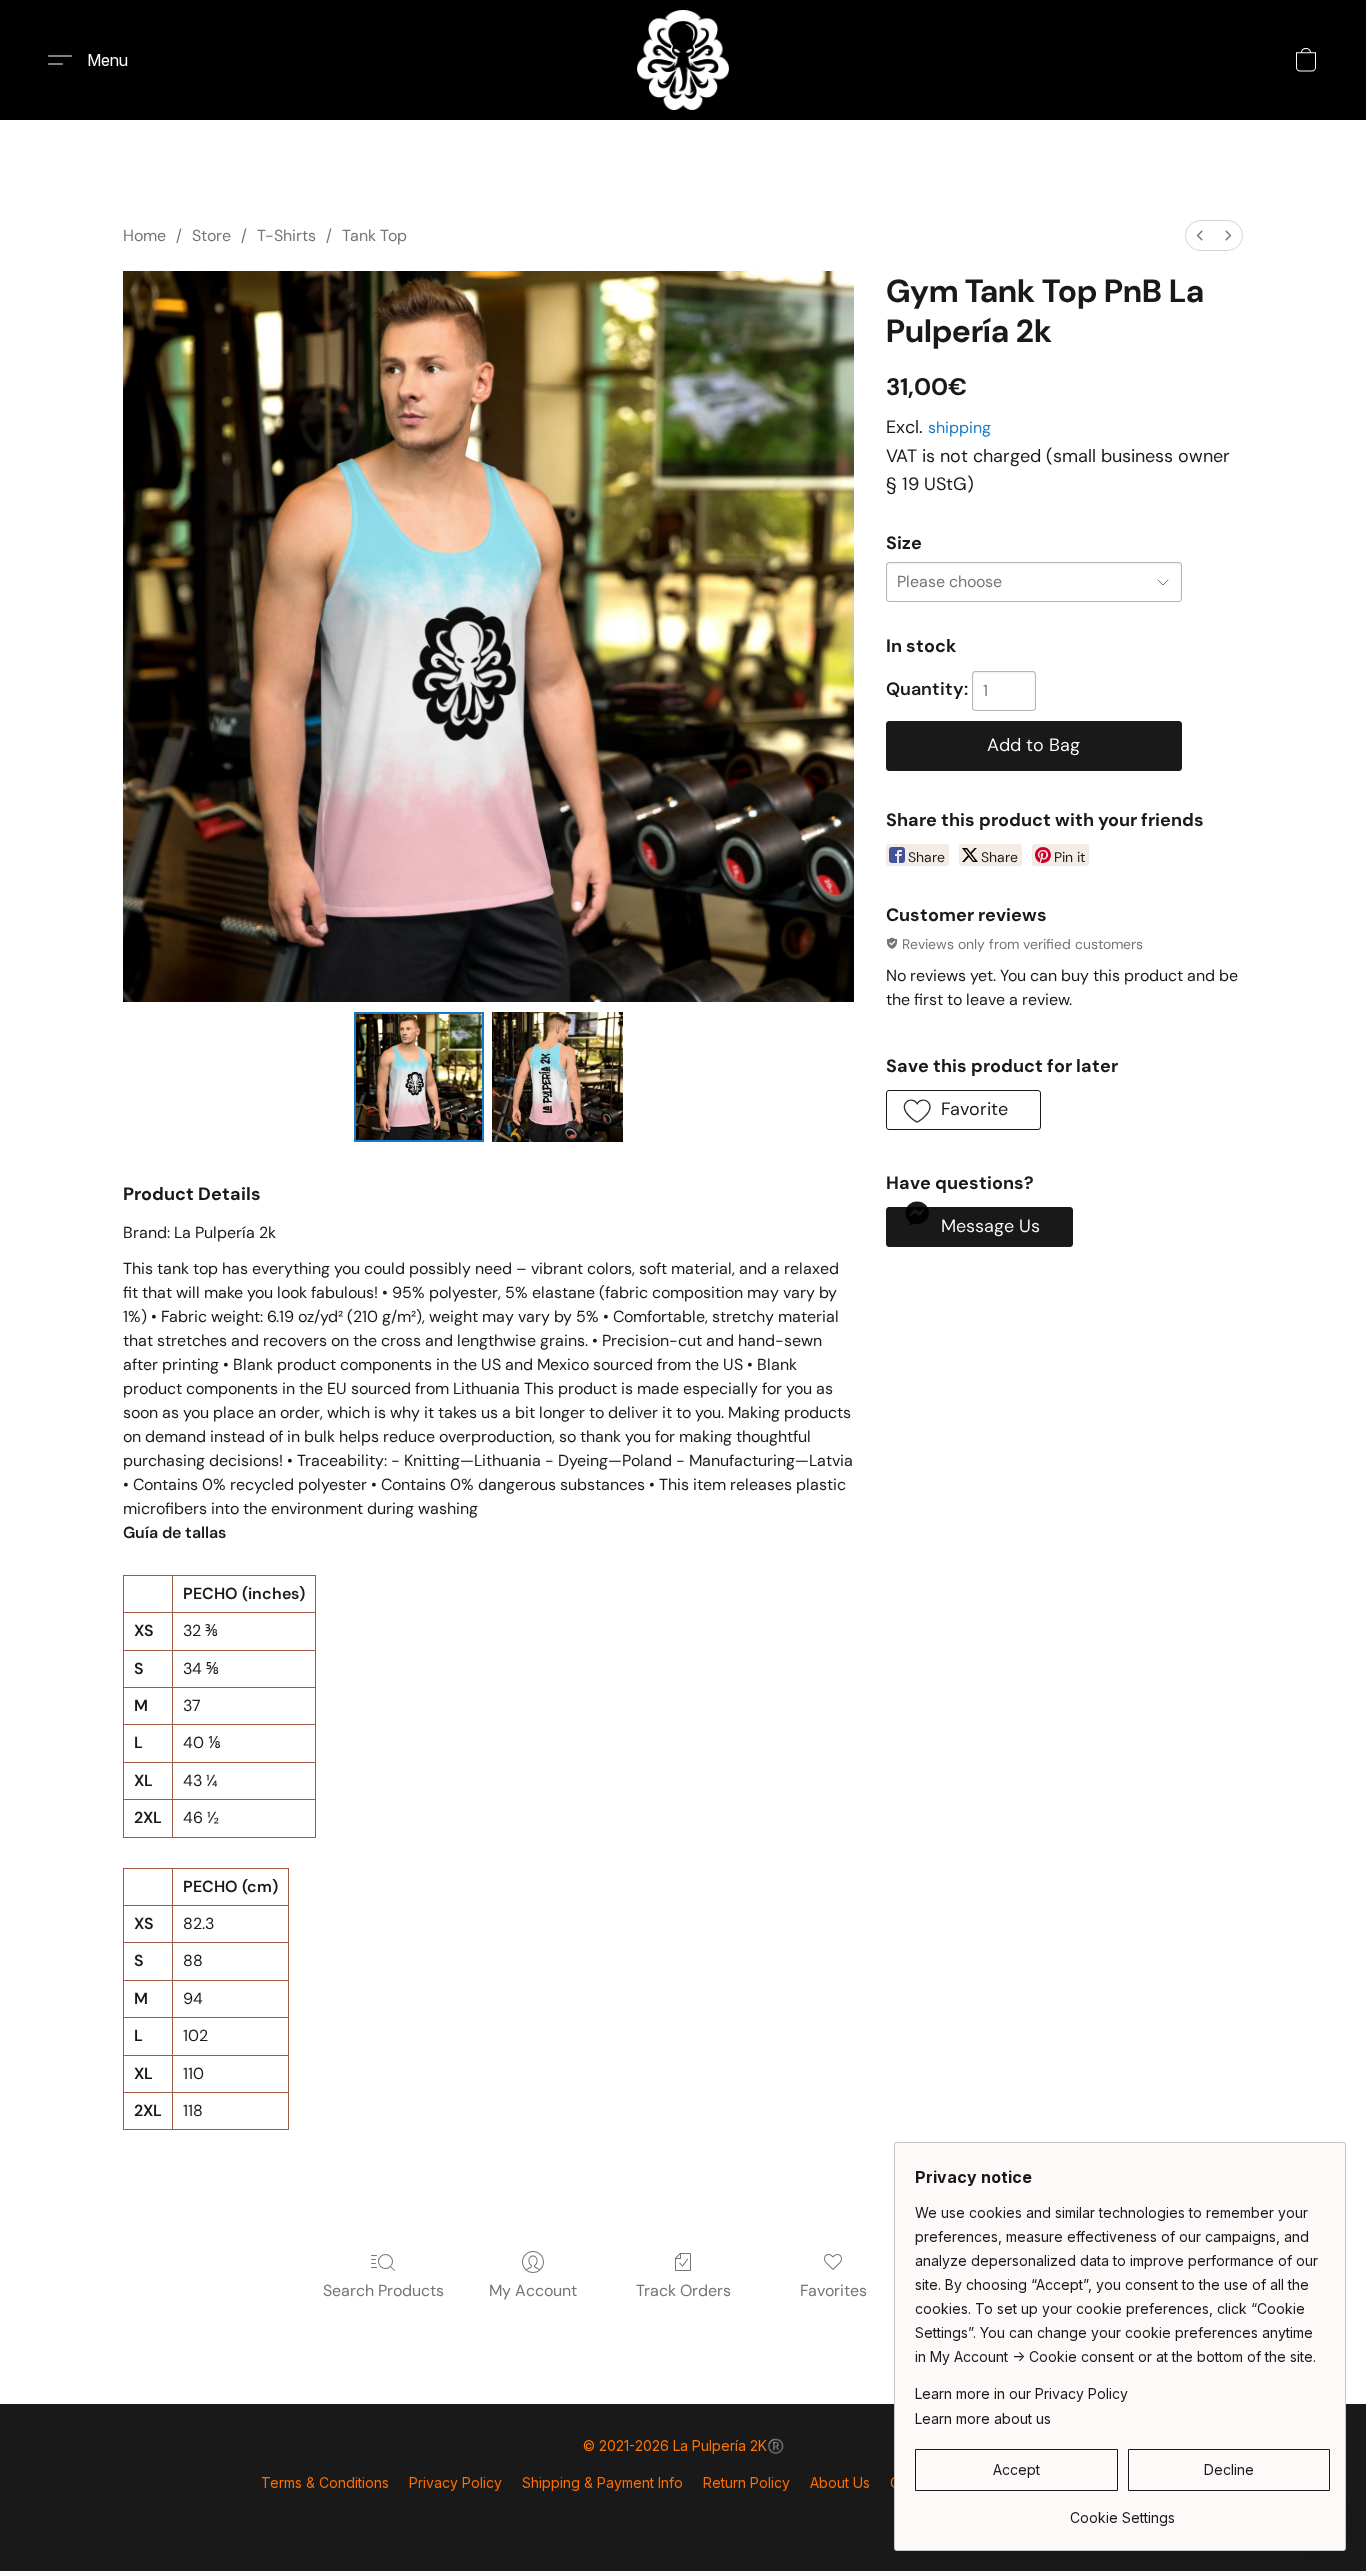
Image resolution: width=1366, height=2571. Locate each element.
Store (211, 235)
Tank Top (374, 235)
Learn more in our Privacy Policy (1021, 2393)
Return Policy (746, 2482)
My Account (533, 2290)
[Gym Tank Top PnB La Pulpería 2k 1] (557, 1077)
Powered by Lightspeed (683, 2517)
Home (144, 235)
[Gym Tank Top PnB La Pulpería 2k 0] (419, 1077)
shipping (959, 427)
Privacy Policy (455, 2482)
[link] (1122, 2510)
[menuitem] (1200, 235)
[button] (683, 60)
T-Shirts (286, 235)
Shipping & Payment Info (602, 2482)
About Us (840, 2482)
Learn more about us (983, 2418)
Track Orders (683, 2290)
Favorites (833, 2290)
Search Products (383, 2290)
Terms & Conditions (325, 2482)
